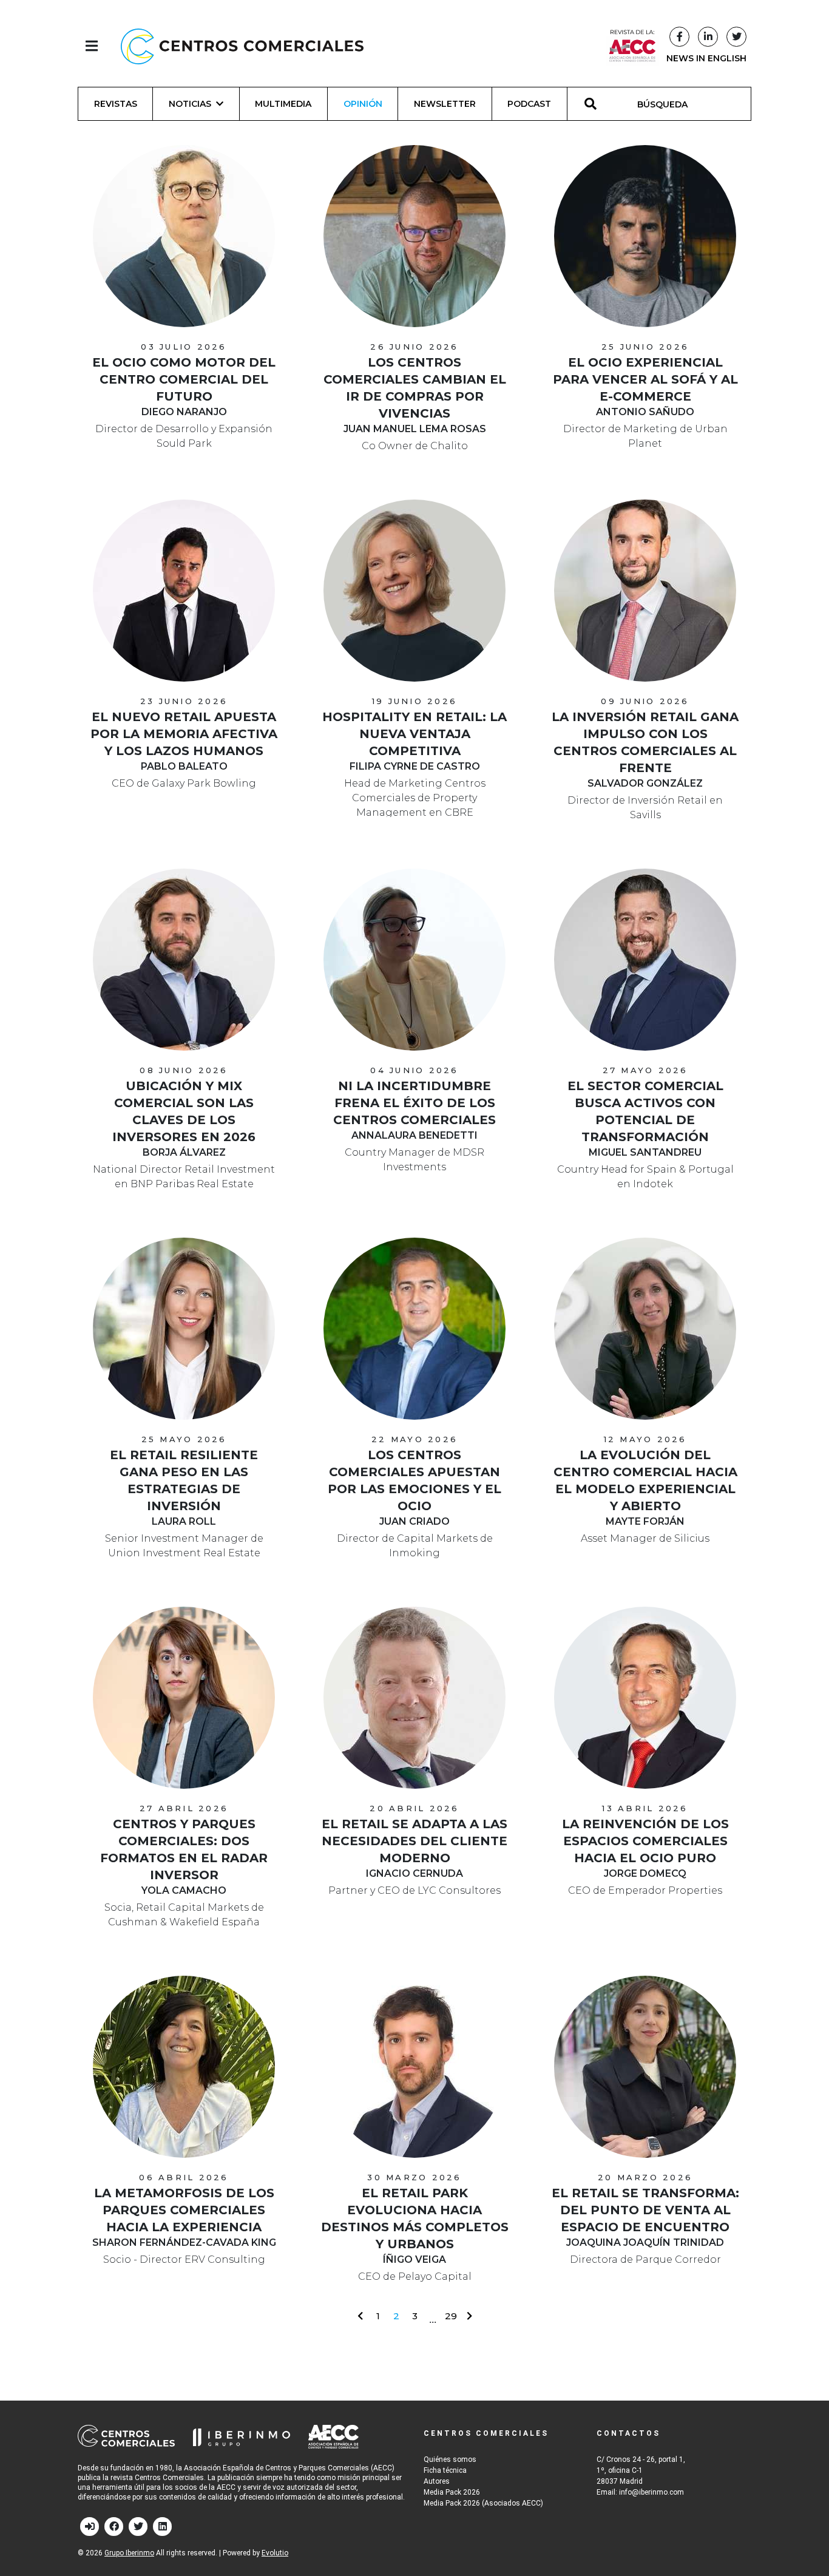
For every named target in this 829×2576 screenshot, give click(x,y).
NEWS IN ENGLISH (706, 58)
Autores (437, 2481)
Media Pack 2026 (452, 2492)
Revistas (116, 104)
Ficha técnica (445, 2470)
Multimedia (283, 104)
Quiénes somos (450, 2459)
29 (451, 2316)
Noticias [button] (190, 104)
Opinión (363, 104)
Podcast (529, 104)
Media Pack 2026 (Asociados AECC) (483, 2503)
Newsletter (445, 104)
